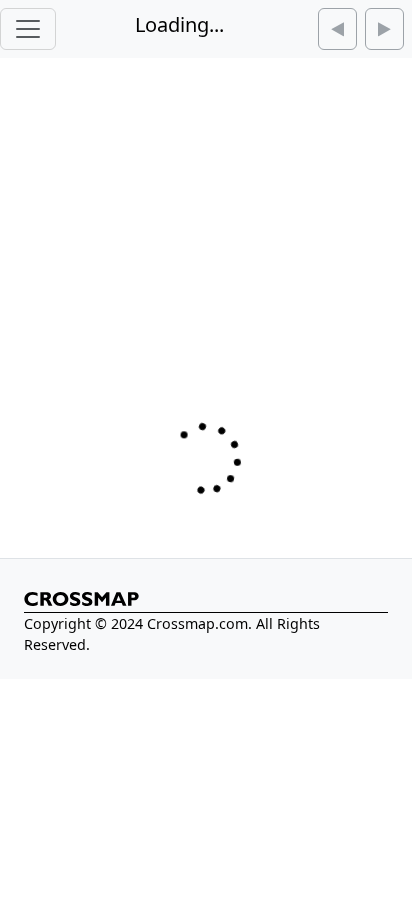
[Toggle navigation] (28, 29)
